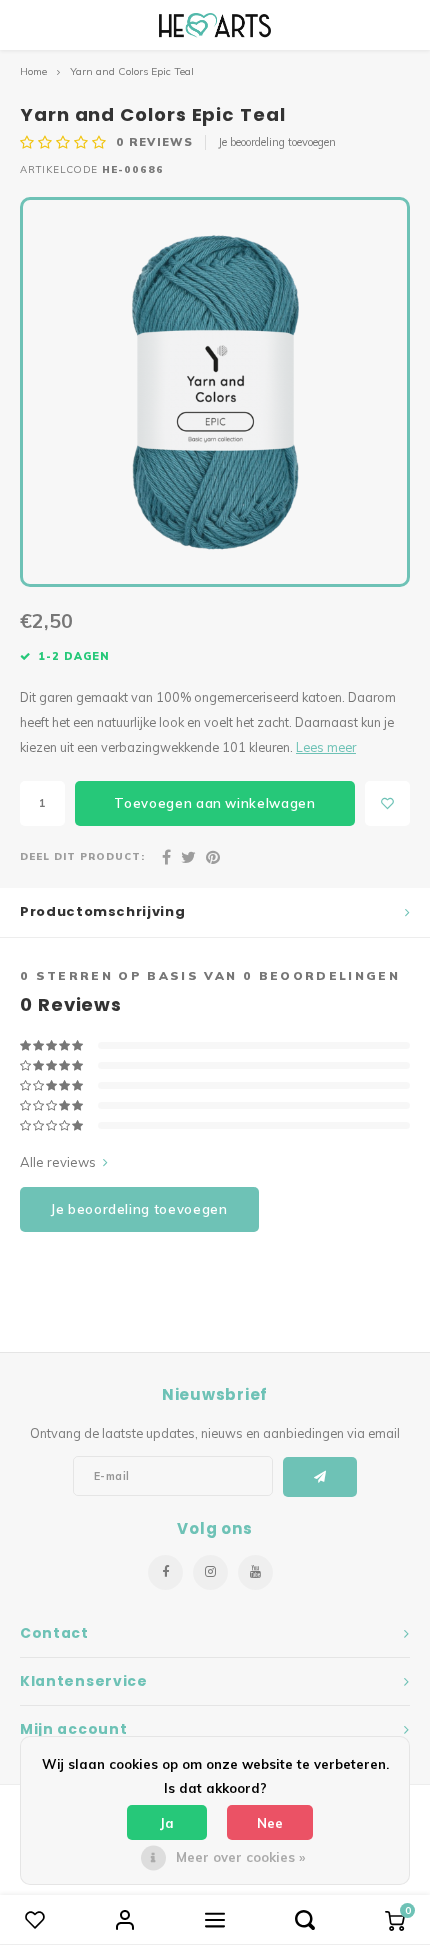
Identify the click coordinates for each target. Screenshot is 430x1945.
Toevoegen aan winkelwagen (214, 803)
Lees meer (326, 747)
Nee (270, 1823)
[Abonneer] (320, 1477)
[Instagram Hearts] (210, 1572)
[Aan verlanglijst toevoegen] (387, 803)
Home (33, 71)
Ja (167, 1823)
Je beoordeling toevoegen (277, 142)
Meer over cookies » (240, 1857)
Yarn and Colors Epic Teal (132, 71)
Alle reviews (58, 1162)
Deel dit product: (82, 856)
